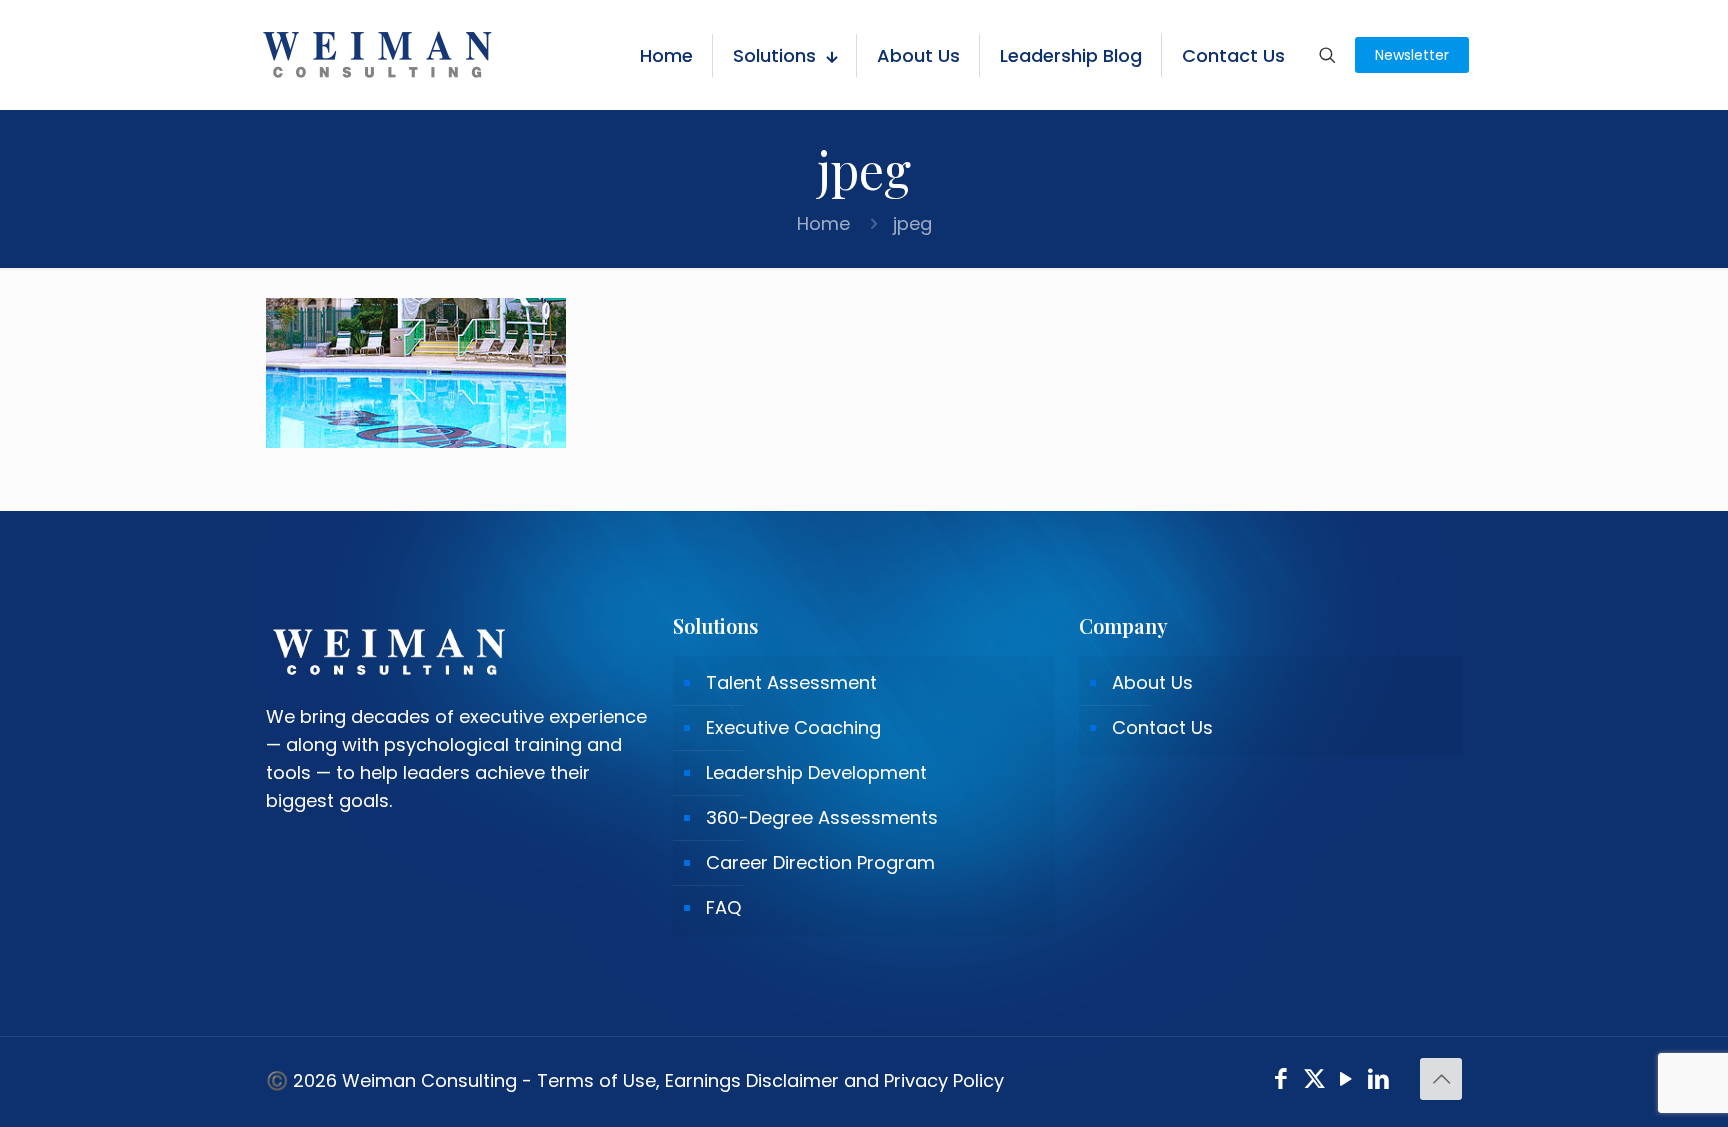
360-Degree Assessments (822, 817)
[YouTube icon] (1346, 1081)
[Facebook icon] (1281, 1081)
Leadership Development (816, 772)
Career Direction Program (820, 862)
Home (823, 223)
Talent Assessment (791, 682)
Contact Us (1162, 727)
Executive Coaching (793, 727)
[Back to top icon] (1441, 1079)
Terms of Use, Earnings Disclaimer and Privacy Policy (770, 1080)
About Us (1152, 682)
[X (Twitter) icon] (1314, 1081)
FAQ (723, 907)
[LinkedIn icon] (1379, 1081)
